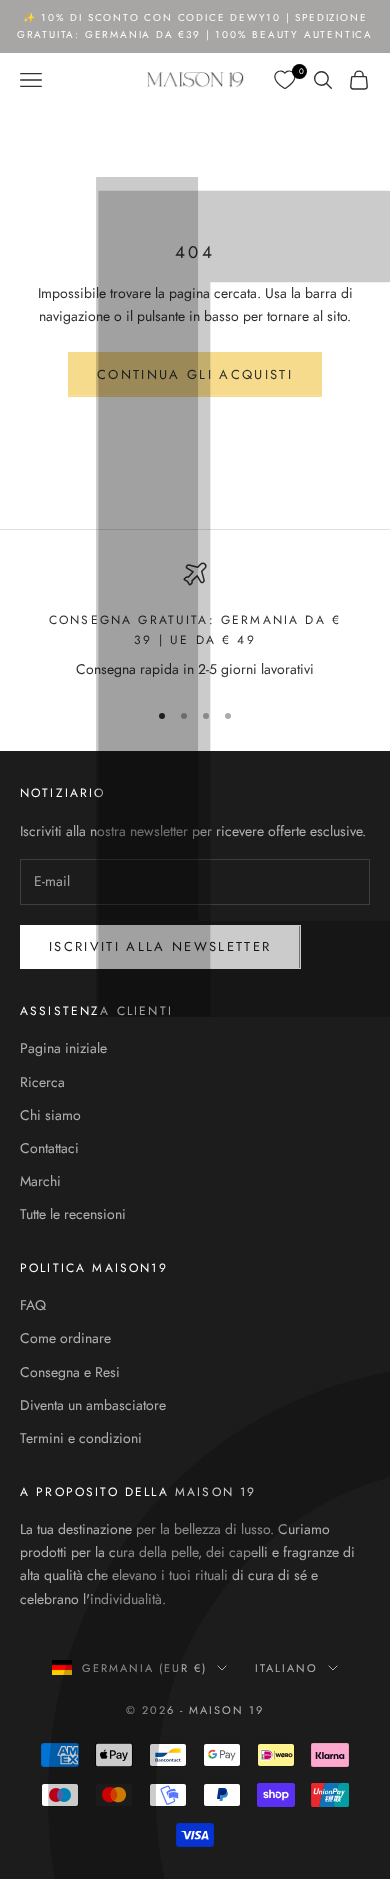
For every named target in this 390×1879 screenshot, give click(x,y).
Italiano (286, 1668)
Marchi (40, 1181)
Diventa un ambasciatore (93, 1405)
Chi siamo (50, 1115)
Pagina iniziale (63, 1048)
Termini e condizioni (81, 1438)
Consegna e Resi (70, 1372)
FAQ (33, 1305)
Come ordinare (65, 1338)
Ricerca (42, 1082)
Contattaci (49, 1148)
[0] (286, 80)
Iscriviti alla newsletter (160, 946)
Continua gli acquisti (195, 374)
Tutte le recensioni (73, 1214)
